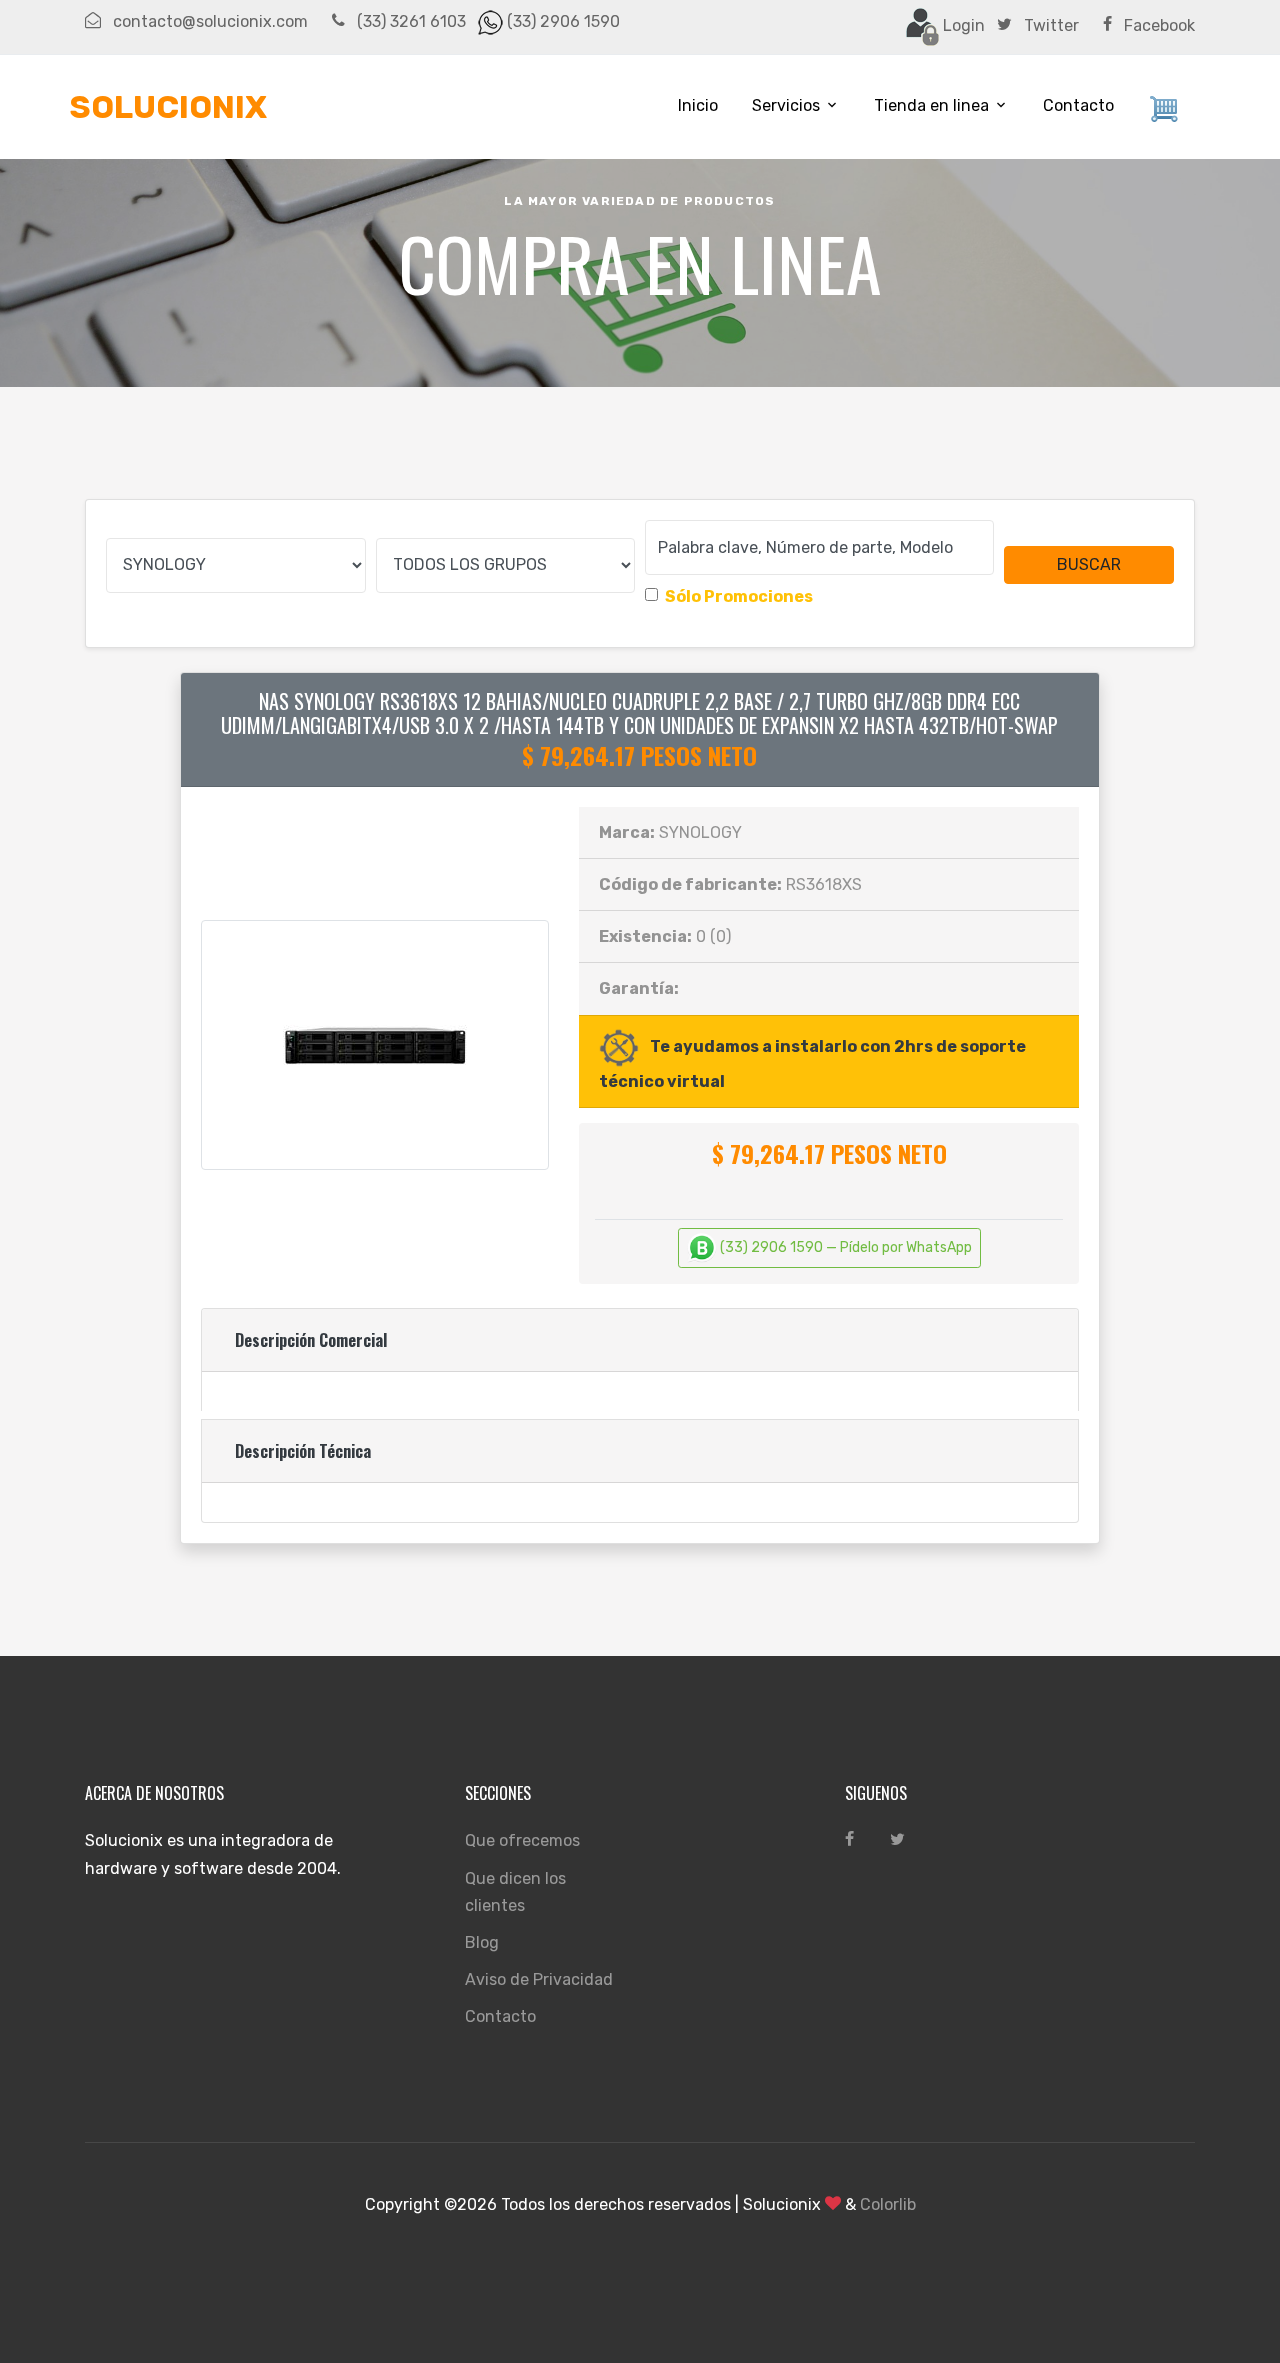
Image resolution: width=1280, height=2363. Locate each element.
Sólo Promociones (739, 596)
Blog (482, 1942)
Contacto (1078, 105)
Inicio (698, 105)
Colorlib (888, 2204)
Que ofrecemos (522, 1840)
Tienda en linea (931, 105)
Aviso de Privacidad (539, 1979)
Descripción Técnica (303, 1451)
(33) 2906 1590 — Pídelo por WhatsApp (844, 1247)
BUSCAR (1089, 564)
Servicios (786, 105)
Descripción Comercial (311, 1340)
